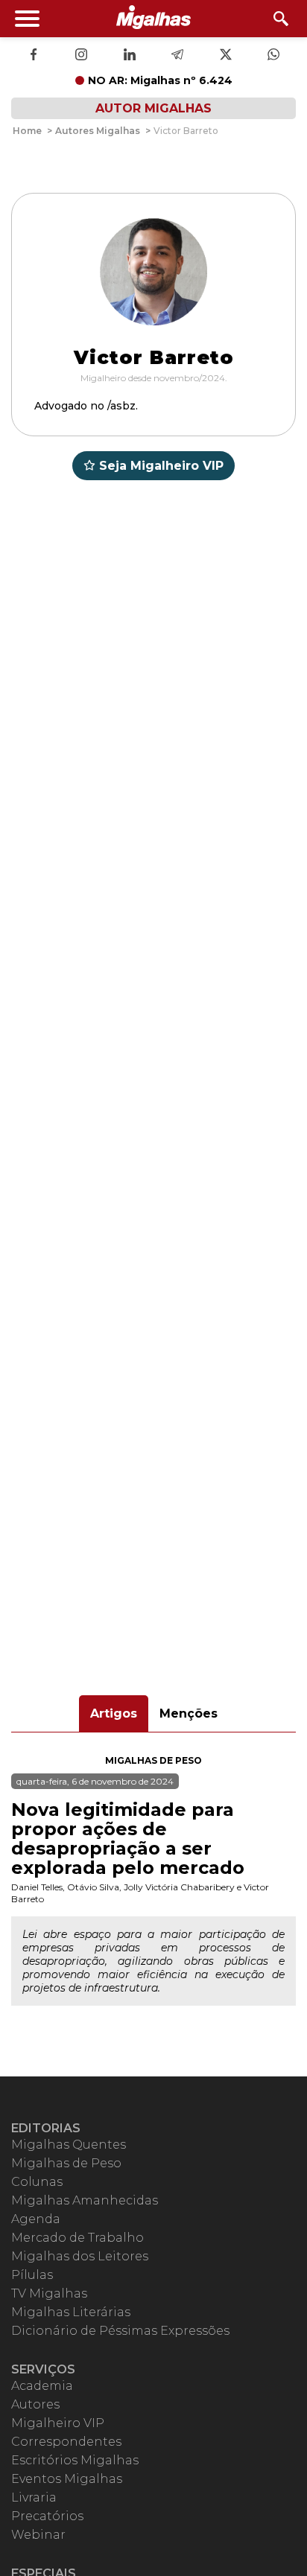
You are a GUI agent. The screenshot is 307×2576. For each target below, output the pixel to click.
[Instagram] (81, 56)
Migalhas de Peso (153, 1760)
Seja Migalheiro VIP (161, 466)
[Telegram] (177, 56)
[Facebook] (34, 56)
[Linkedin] (130, 56)
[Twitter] (226, 56)
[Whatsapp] (273, 56)
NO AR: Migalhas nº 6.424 (160, 80)
